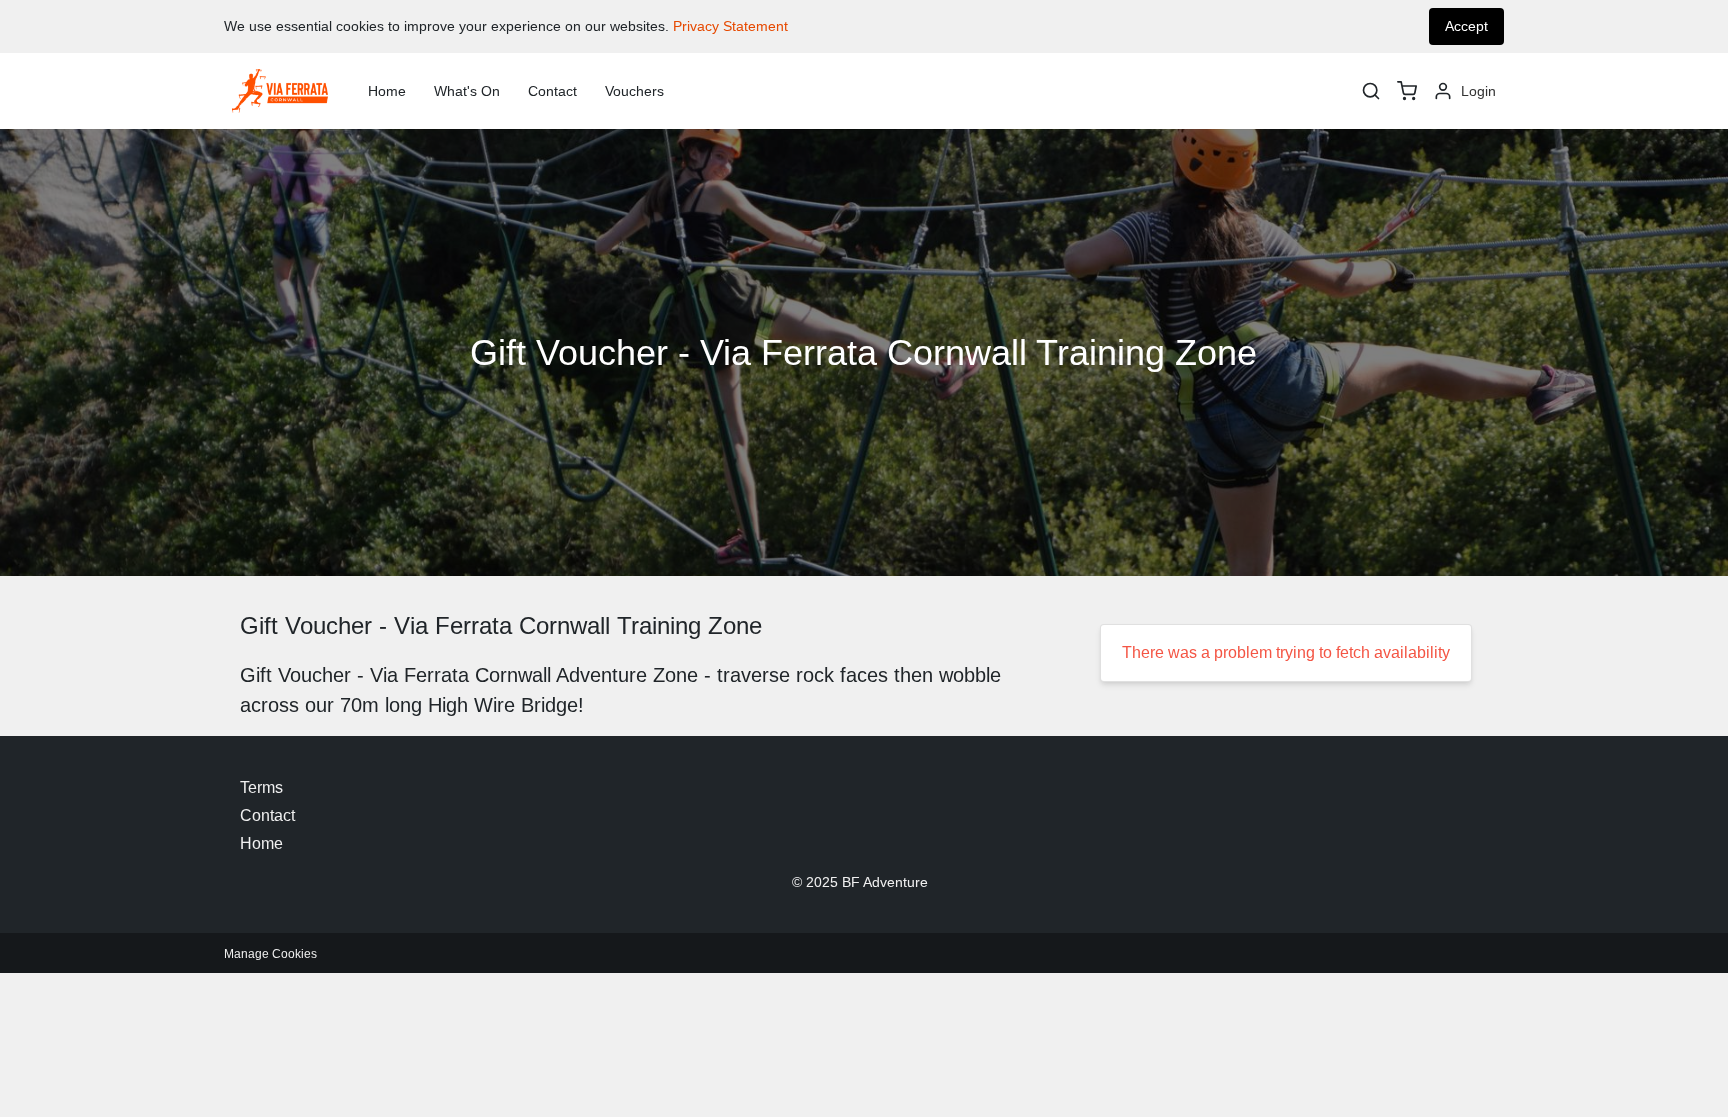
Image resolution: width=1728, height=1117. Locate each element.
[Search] (1371, 91)
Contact (552, 91)
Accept (1466, 26)
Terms (261, 787)
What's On (467, 91)
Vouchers (634, 91)
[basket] (1407, 91)
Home (387, 91)
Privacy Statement (730, 26)
